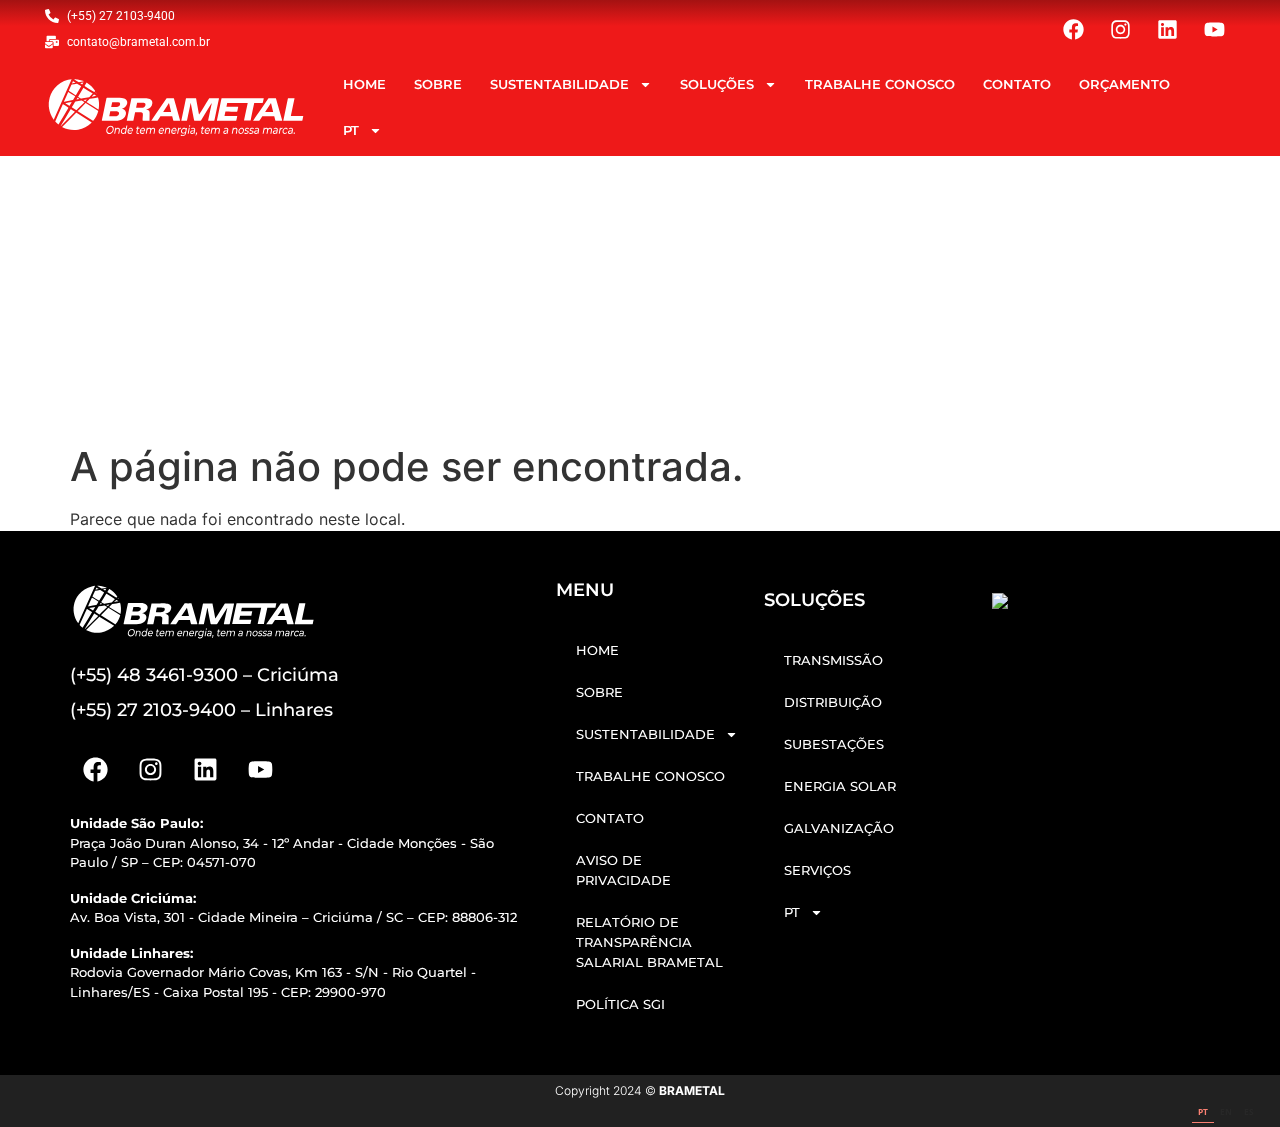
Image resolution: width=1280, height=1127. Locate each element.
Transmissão (833, 660)
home (364, 84)
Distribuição (833, 702)
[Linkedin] (1167, 29)
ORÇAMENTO (1124, 84)
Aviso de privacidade (623, 870)
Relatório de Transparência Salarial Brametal (649, 942)
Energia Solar (840, 786)
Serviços (817, 870)
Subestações (834, 744)
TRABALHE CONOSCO (880, 84)
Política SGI (620, 1004)
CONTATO (1017, 84)
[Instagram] (1120, 29)
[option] (1226, 1113)
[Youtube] (1214, 29)
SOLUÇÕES (717, 84)
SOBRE (438, 84)
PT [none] (1203, 1111)
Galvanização (839, 828)
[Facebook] (1073, 29)
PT (351, 130)
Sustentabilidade (559, 84)
